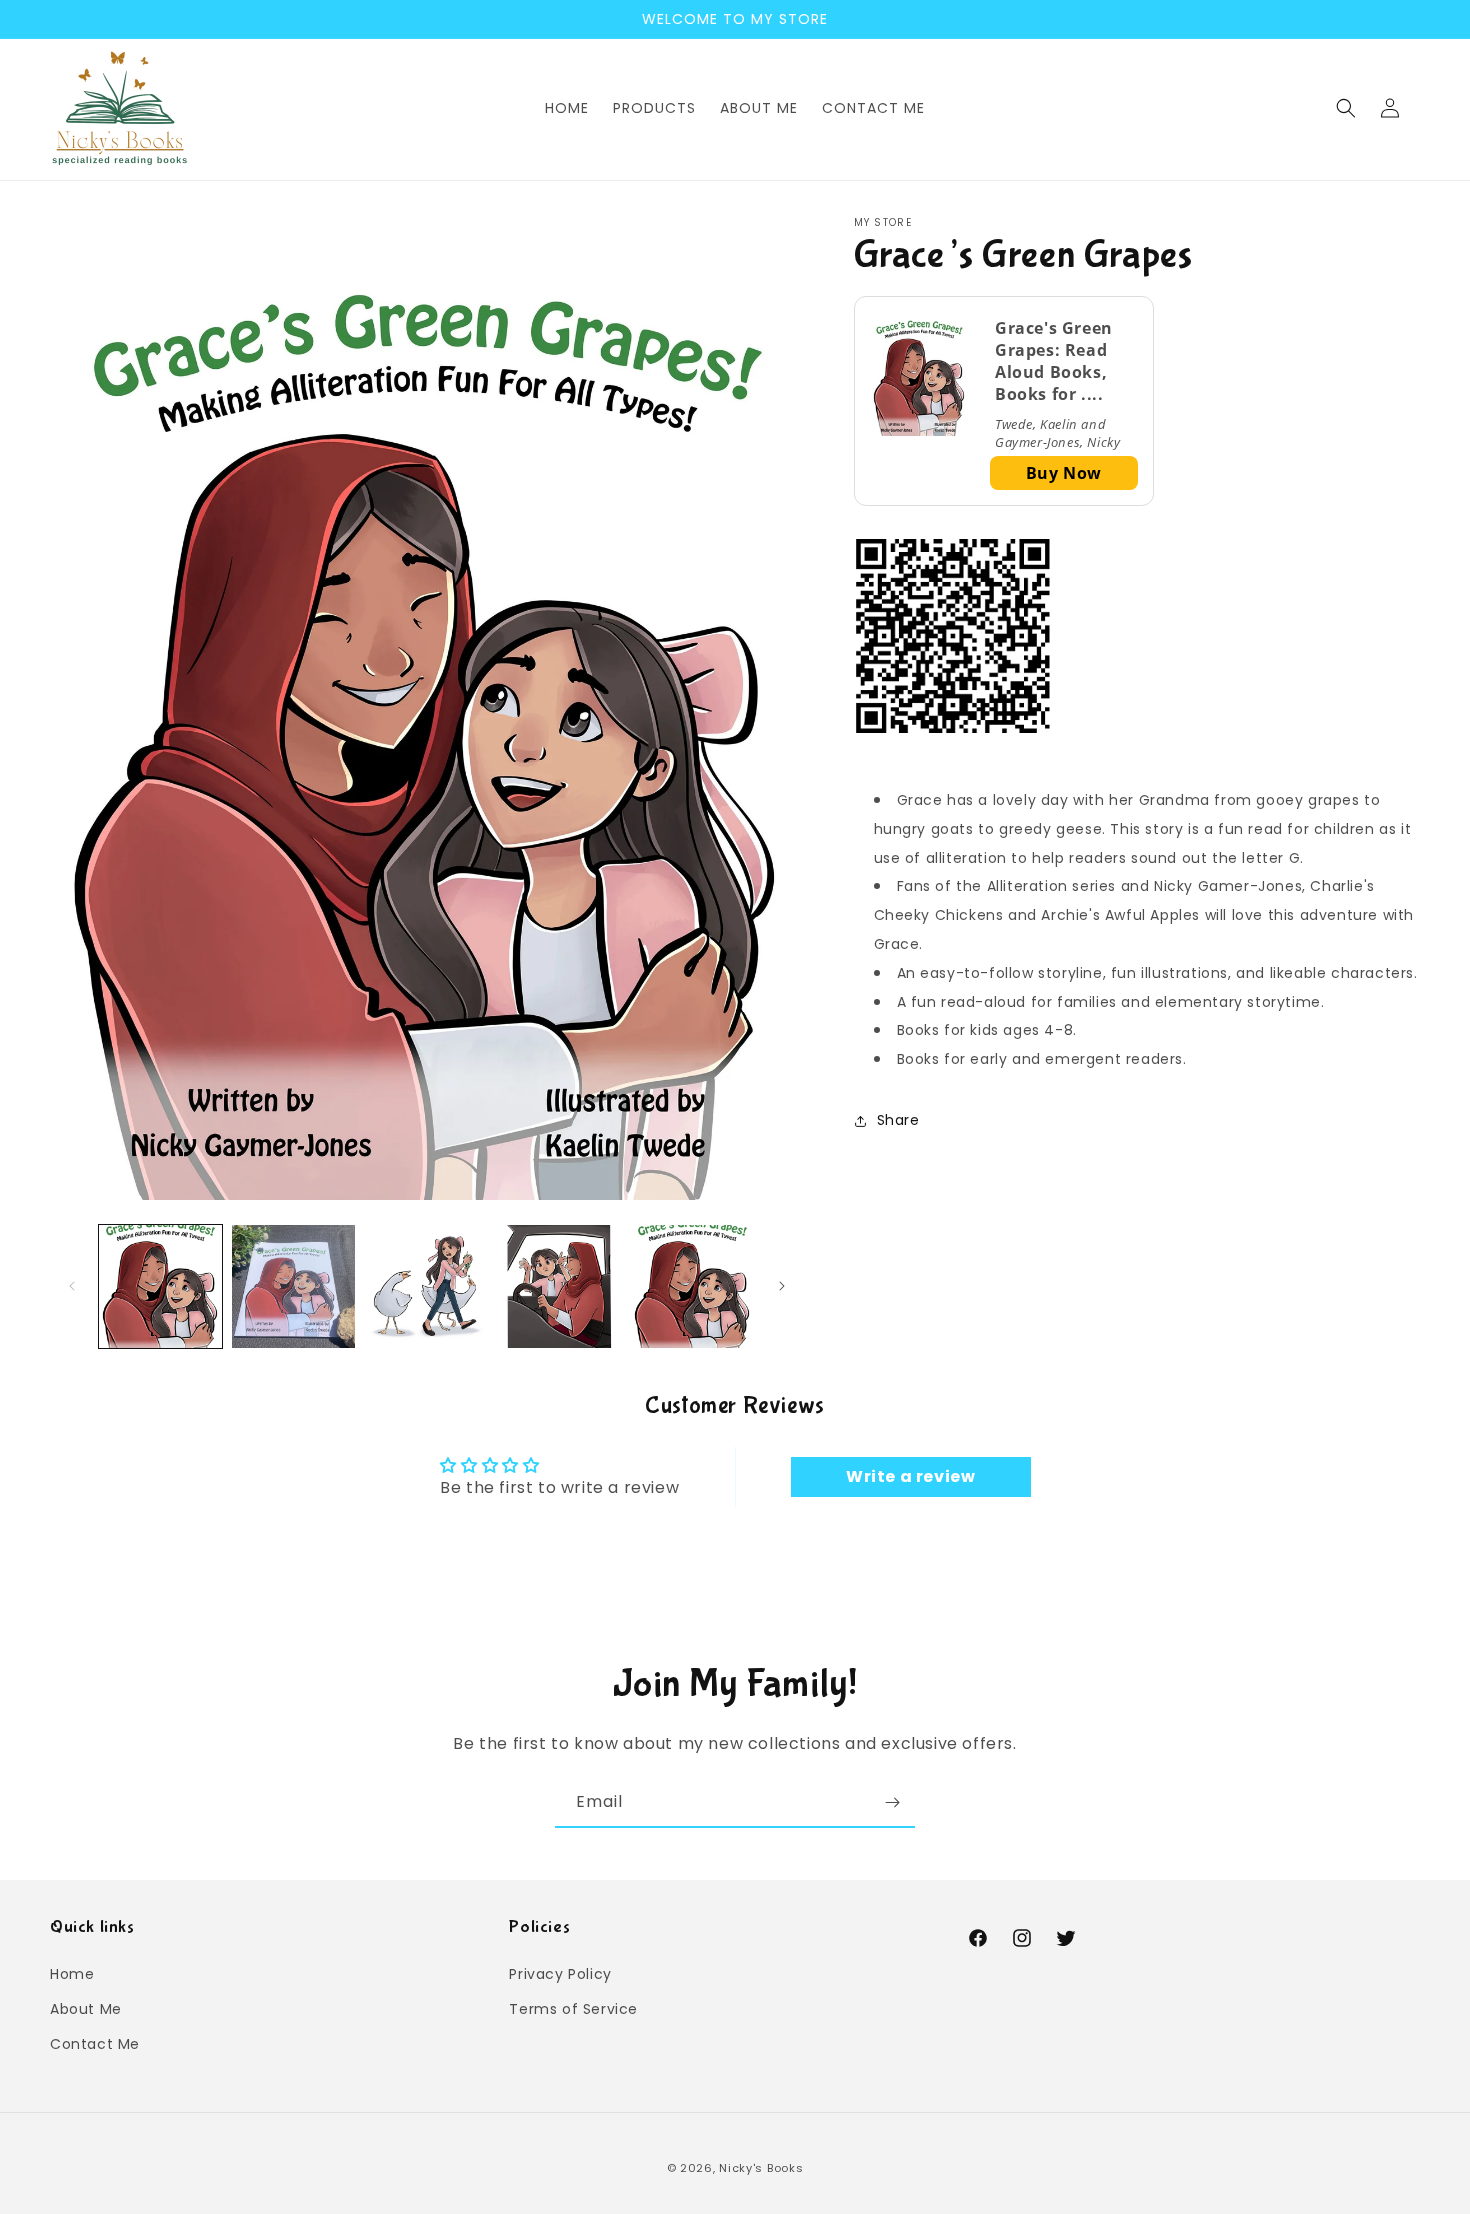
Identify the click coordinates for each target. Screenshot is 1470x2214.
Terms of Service (573, 2009)
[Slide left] (72, 1286)
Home (72, 1973)
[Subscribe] (892, 1802)
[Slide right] (782, 1286)
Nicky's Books (761, 2168)
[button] (1346, 108)
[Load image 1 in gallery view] (160, 1286)
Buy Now (1064, 473)
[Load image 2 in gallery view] (293, 1286)
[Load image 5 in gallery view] (692, 1286)
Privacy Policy (560, 1973)
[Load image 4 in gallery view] (559, 1286)
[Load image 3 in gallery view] (426, 1286)
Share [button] (898, 1120)
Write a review (910, 1475)
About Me (86, 2009)
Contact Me (95, 2044)
